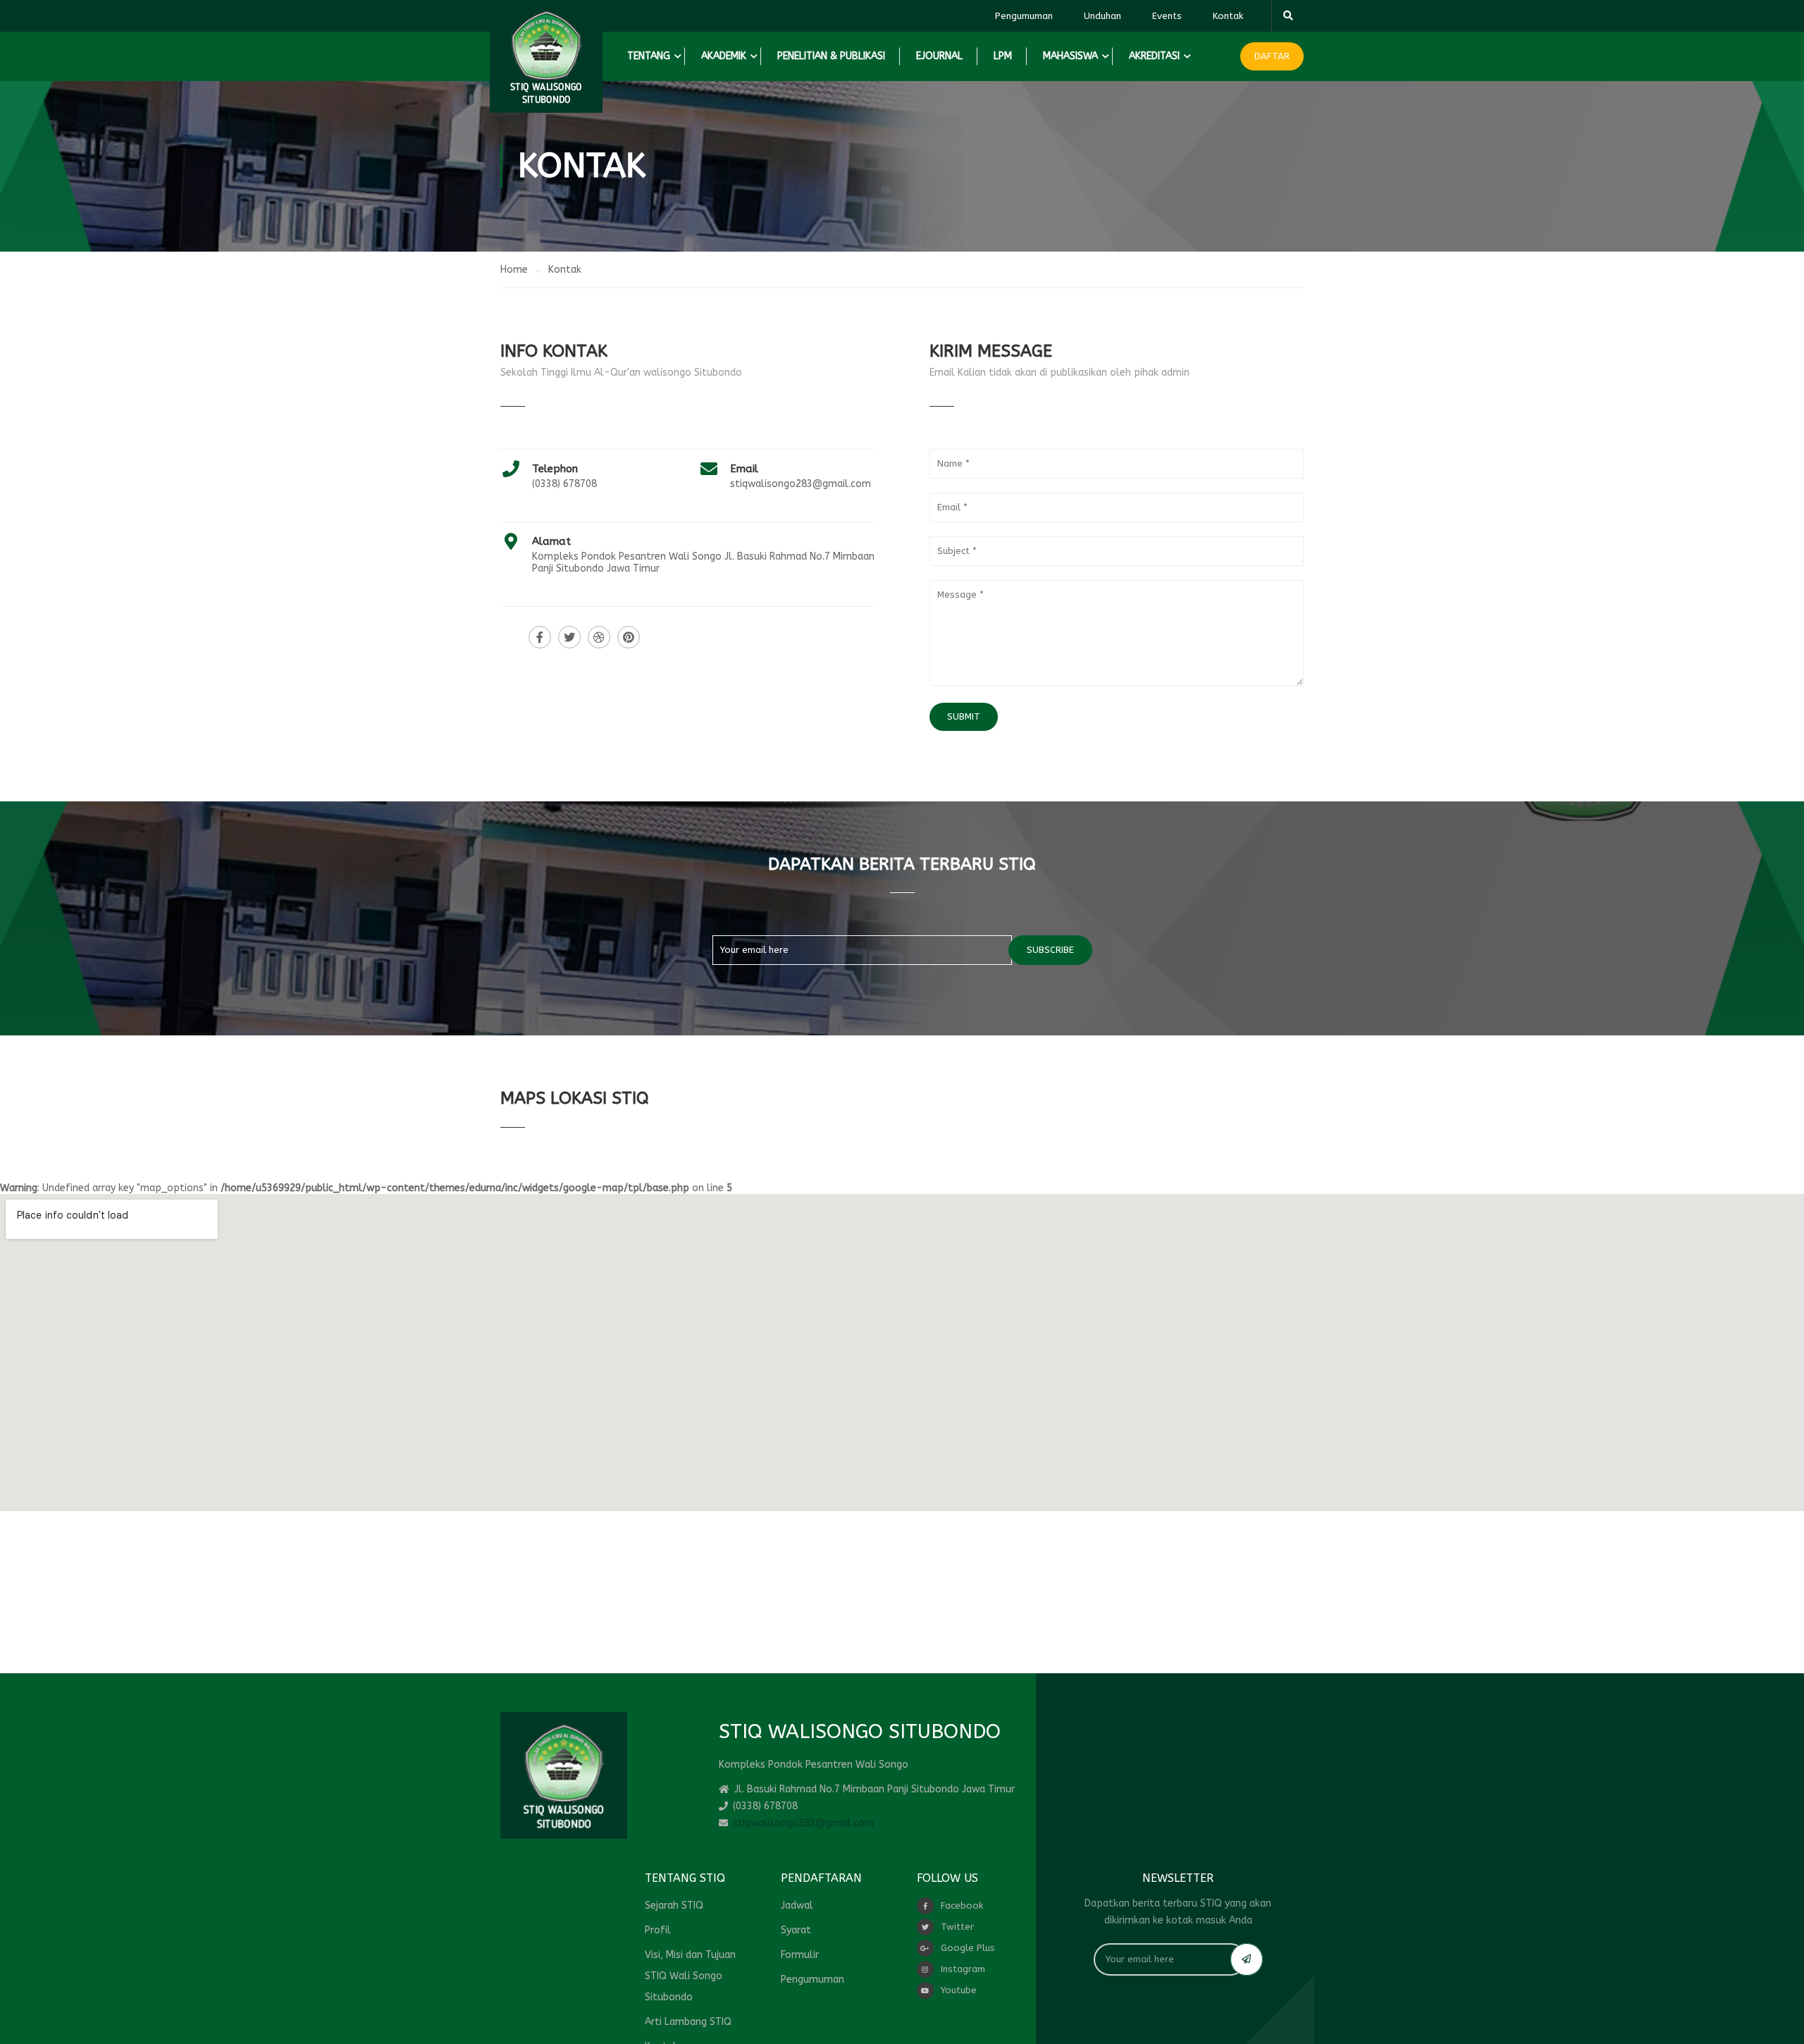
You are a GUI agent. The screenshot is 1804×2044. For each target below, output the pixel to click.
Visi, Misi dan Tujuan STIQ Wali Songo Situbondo (690, 1976)
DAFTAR (1272, 56)
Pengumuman (1024, 16)
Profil (658, 1930)
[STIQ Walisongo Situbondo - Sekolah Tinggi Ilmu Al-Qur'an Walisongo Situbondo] (546, 56)
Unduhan (1102, 16)
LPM (1003, 56)
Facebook (962, 1906)
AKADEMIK (724, 56)
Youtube (959, 1990)
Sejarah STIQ (674, 1906)
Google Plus (968, 1948)
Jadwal (797, 1906)
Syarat (796, 1930)
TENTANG (649, 56)
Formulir (800, 1955)
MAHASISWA (1070, 56)
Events (1167, 16)
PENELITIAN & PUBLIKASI (831, 56)
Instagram (963, 1969)
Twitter (957, 1927)
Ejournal (939, 56)
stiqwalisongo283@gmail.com (801, 484)
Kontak (1228, 16)
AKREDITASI (1154, 56)
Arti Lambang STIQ (688, 2022)
